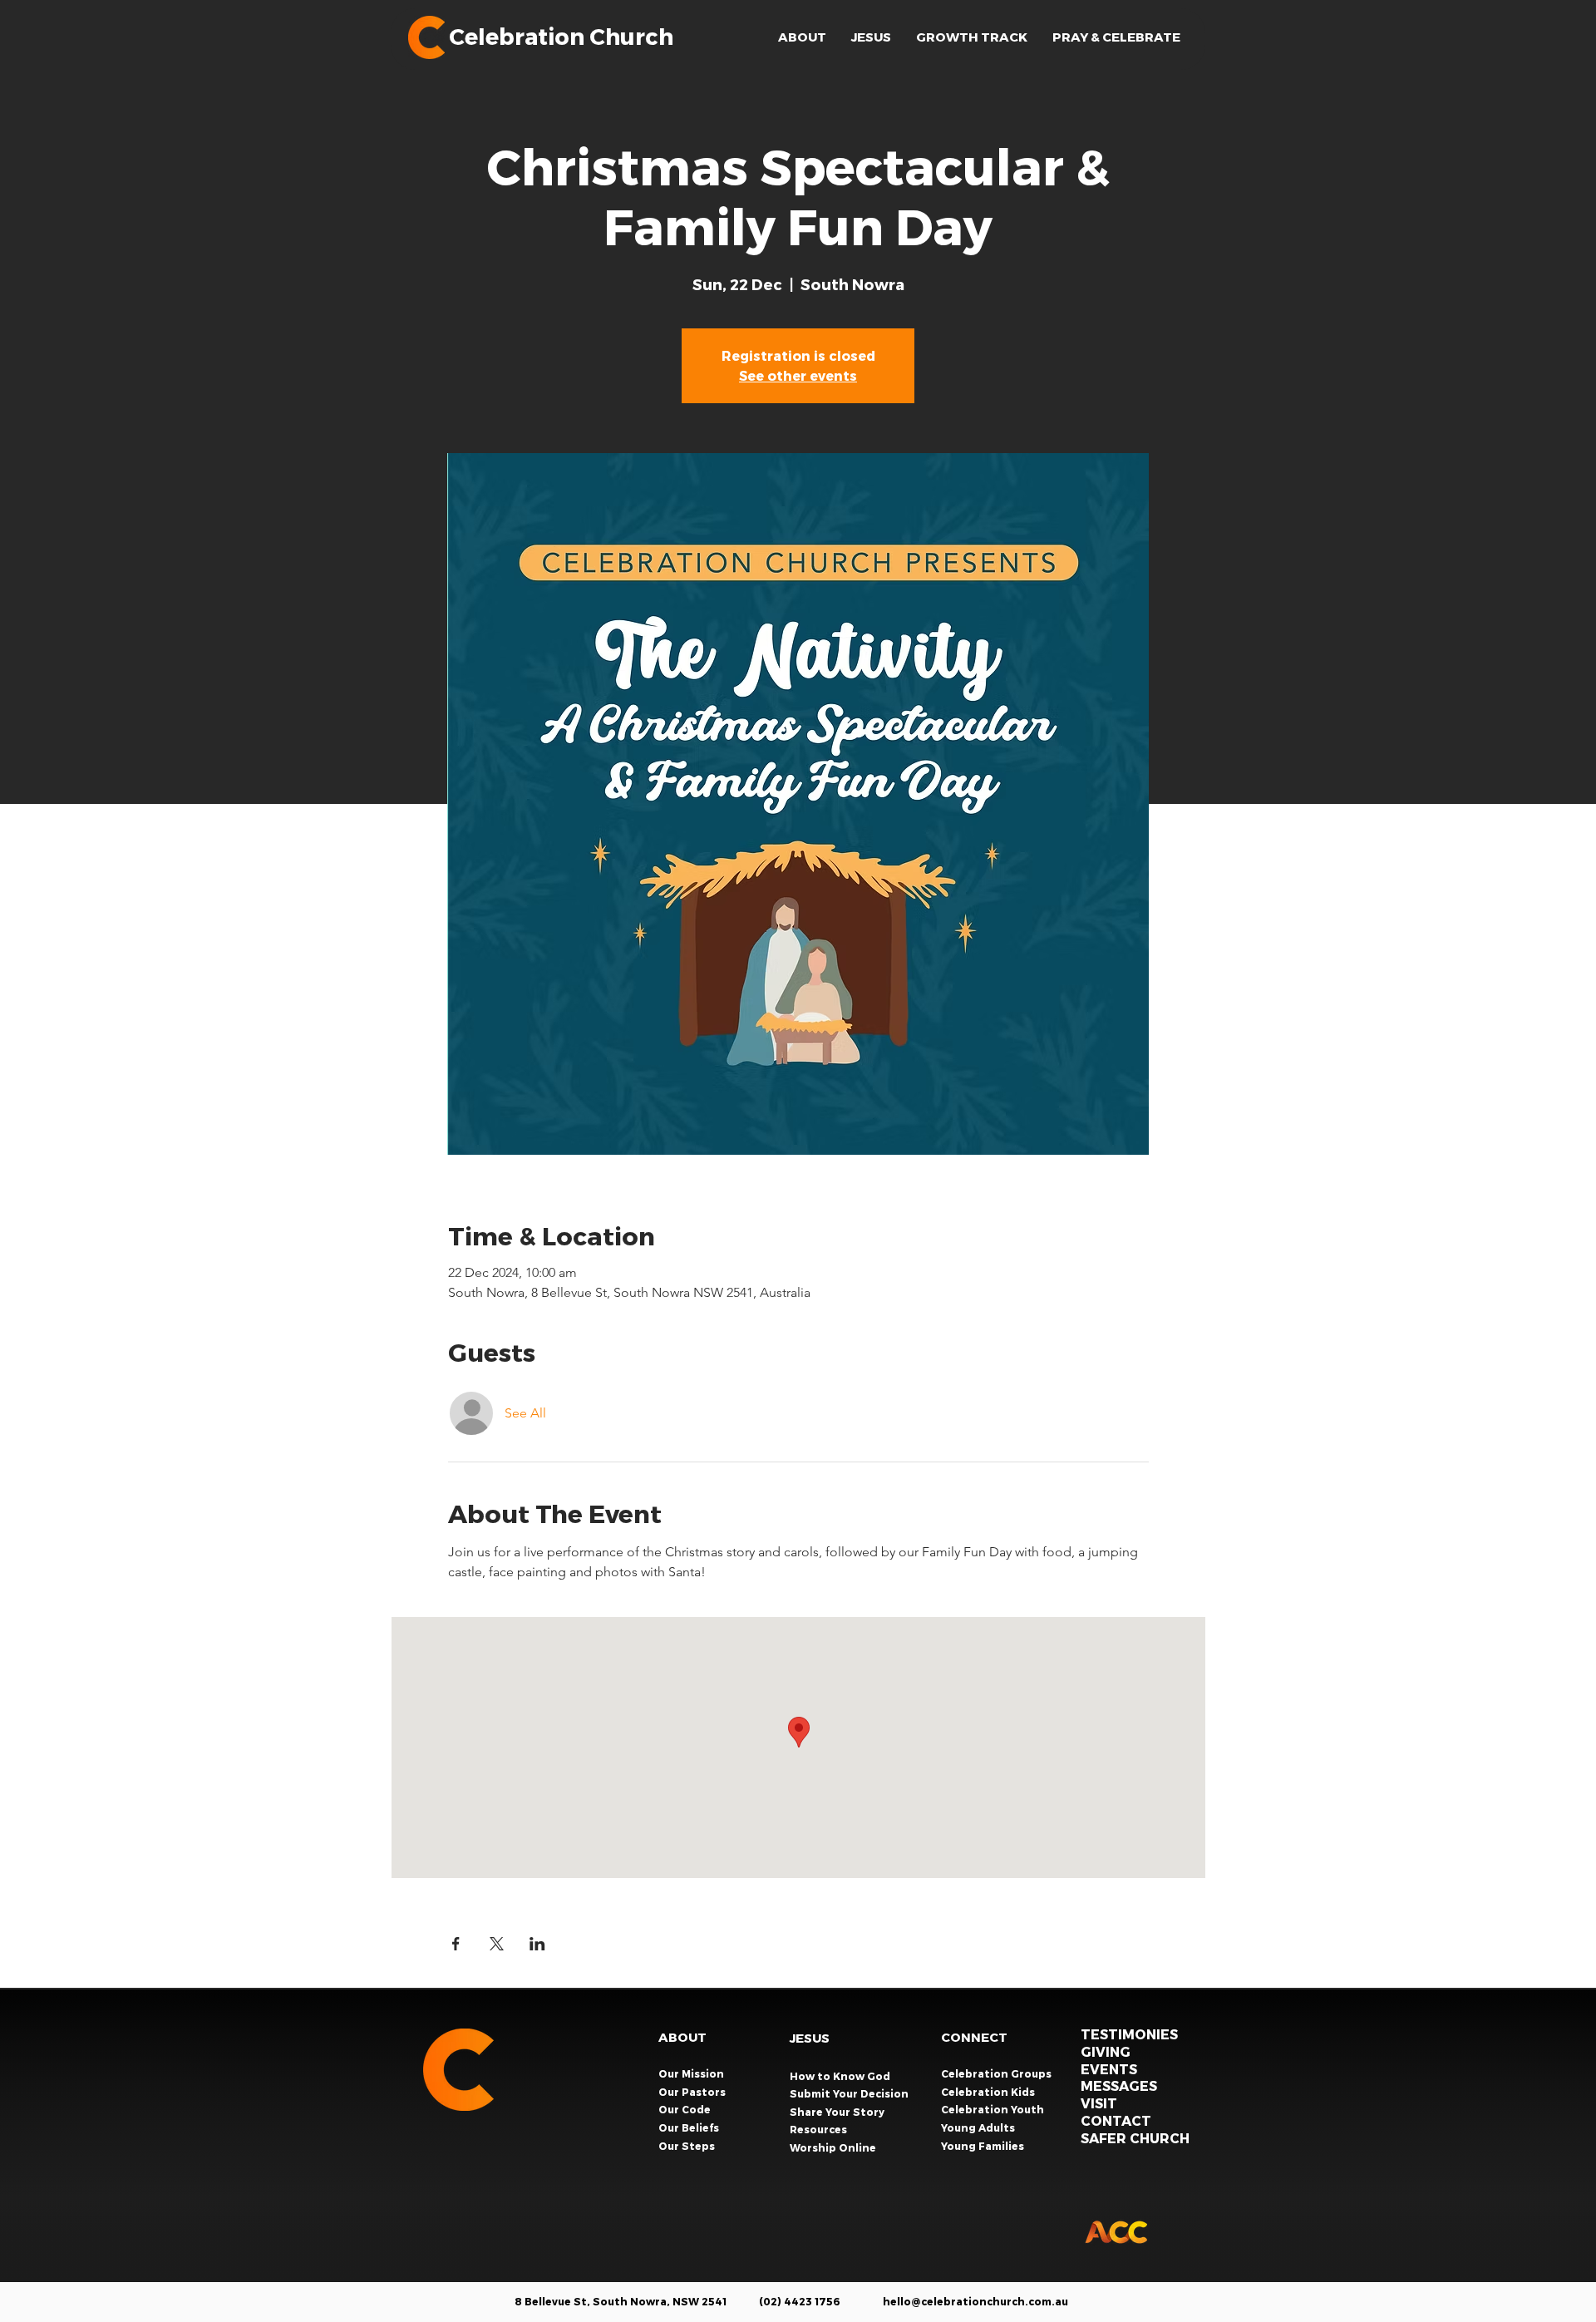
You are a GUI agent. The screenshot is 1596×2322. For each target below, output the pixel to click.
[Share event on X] (497, 1944)
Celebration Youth (994, 2109)
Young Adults (979, 2127)
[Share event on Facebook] (456, 1944)
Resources (818, 2129)
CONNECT (974, 2037)
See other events (798, 375)
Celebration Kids (989, 2092)
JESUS (810, 2038)
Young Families (984, 2146)
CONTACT (1116, 2120)
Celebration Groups (997, 2073)
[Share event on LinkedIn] (537, 1944)
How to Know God (840, 2076)
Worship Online (833, 2147)
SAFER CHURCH (1135, 2138)
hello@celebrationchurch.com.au (975, 2301)
